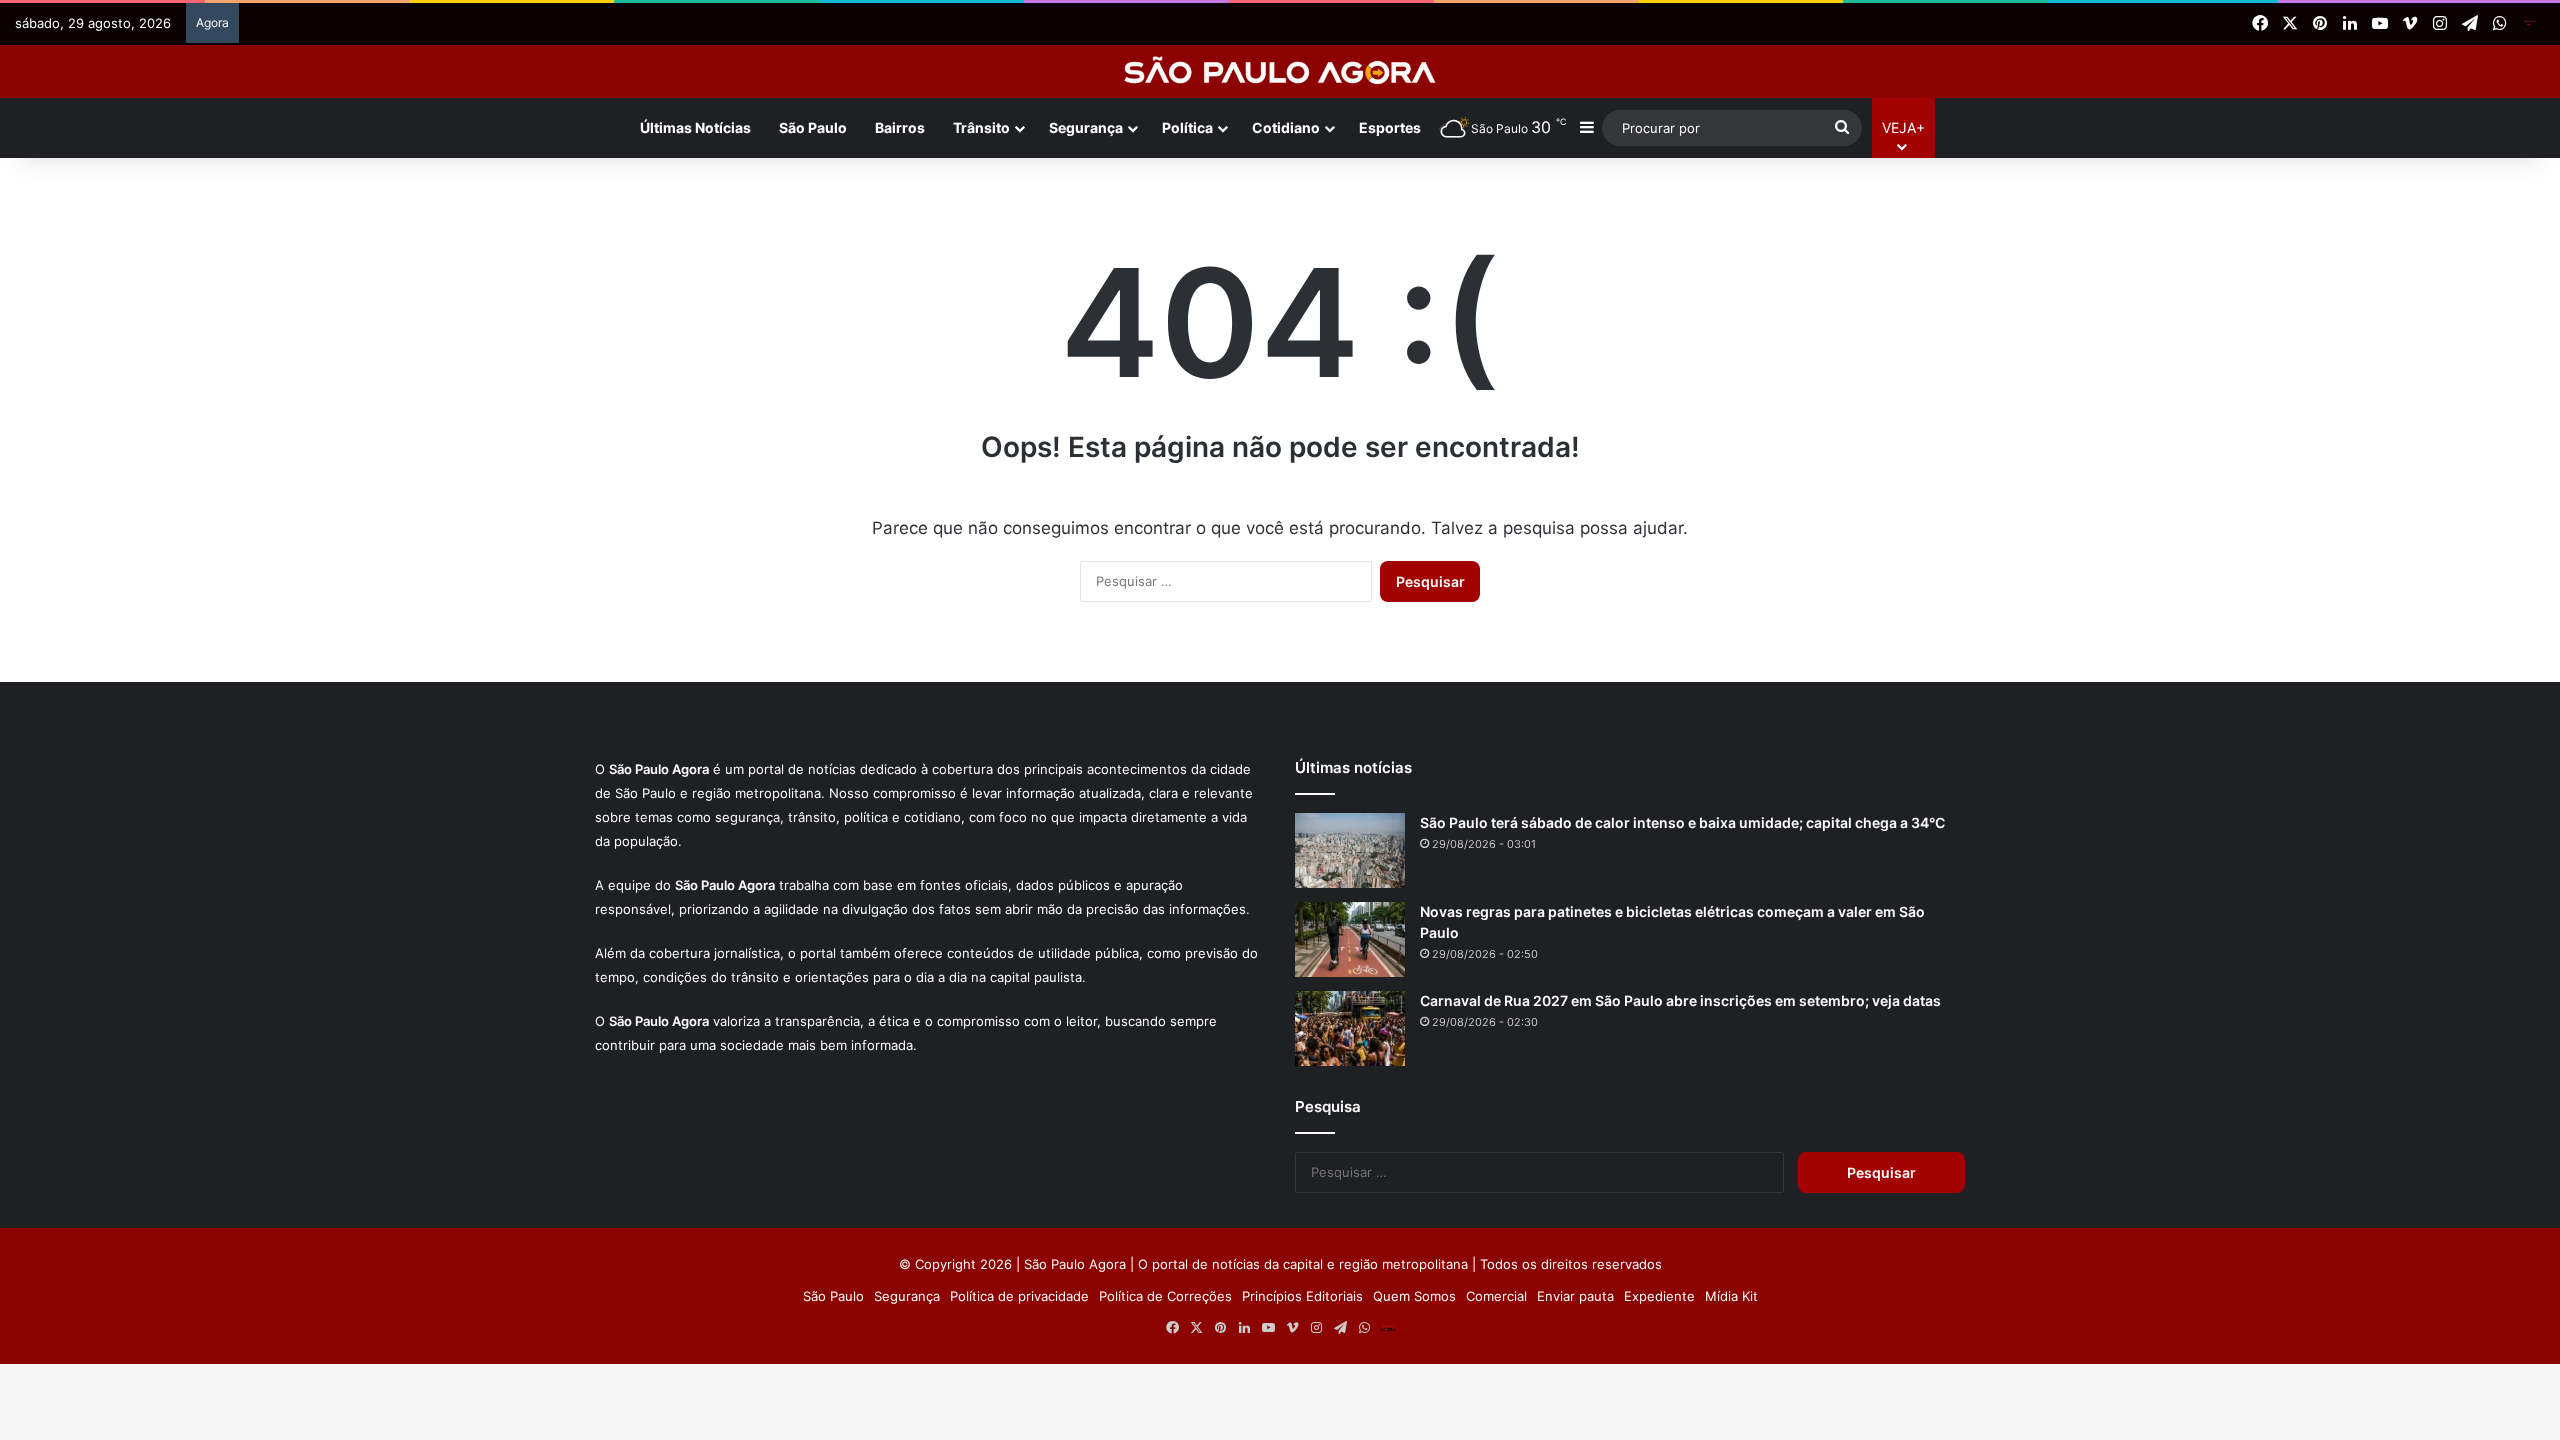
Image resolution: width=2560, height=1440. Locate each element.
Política (1187, 127)
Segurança (1086, 127)
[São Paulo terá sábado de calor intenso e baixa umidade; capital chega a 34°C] (1350, 850)
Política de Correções (1165, 1296)
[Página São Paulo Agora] (2530, 24)
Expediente (1659, 1296)
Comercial (1496, 1296)
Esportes (1390, 127)
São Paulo (813, 127)
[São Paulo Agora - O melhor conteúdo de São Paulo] (1280, 71)
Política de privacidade (1019, 1296)
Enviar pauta (1575, 1296)
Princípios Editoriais (1302, 1296)
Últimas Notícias (695, 127)
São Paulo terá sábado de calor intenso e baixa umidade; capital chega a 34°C (1682, 822)
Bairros (900, 127)
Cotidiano (1286, 127)
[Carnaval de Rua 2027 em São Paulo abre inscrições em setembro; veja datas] (1350, 1028)
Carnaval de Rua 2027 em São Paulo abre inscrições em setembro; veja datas (1680, 1000)
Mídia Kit (1731, 1296)
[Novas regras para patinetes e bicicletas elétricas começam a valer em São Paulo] (1350, 939)
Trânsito (981, 127)
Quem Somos (1414, 1296)
